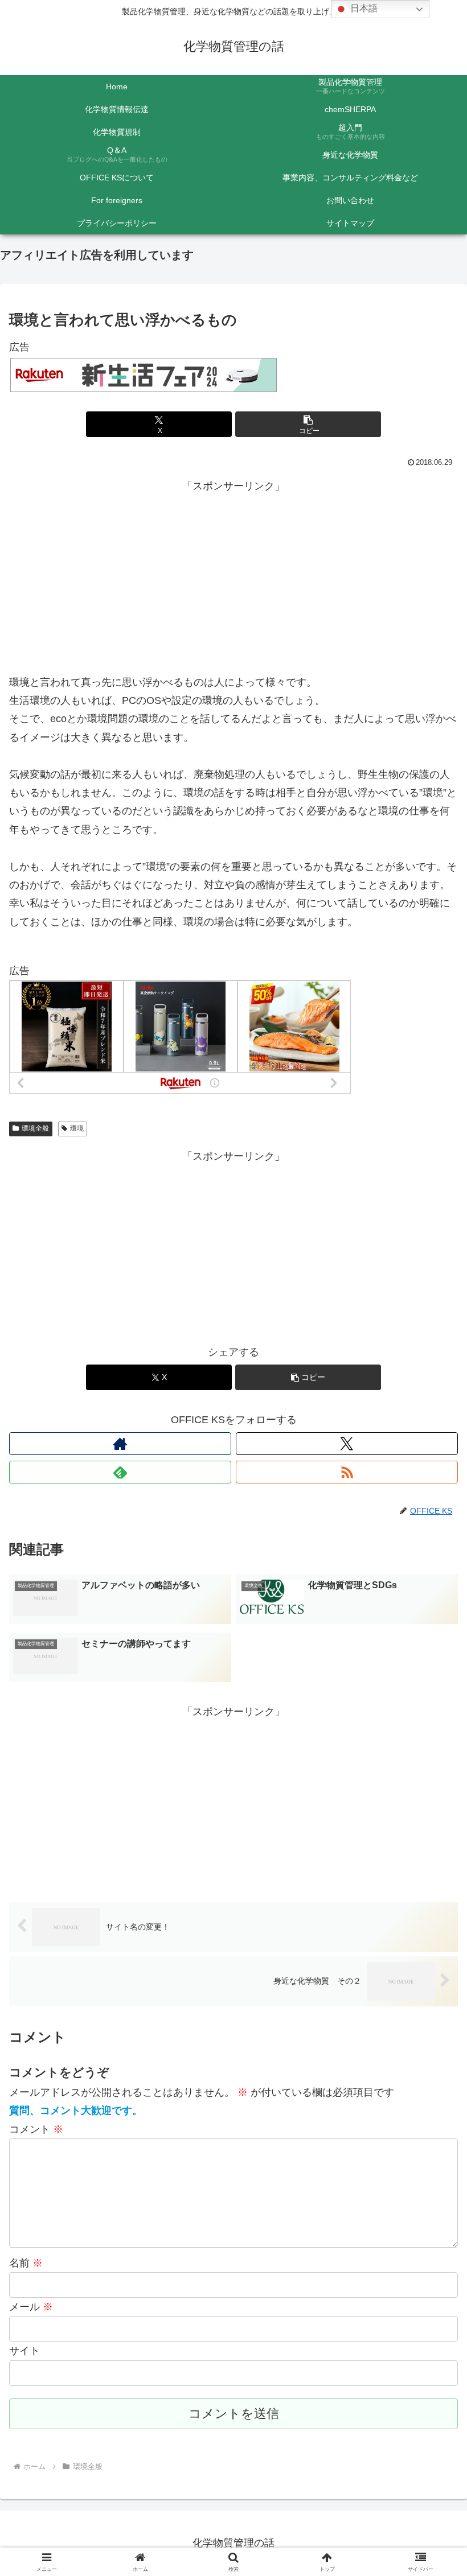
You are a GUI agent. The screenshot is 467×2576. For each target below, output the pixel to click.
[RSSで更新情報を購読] (347, 1472)
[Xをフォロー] (347, 1444)
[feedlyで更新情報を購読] (120, 1472)
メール (31, 2307)
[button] (308, 424)
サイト (24, 2351)
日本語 (363, 8)
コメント (36, 2129)
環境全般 (35, 1128)
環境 (77, 1128)
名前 (26, 2263)
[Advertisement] (233, 575)
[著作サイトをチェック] (120, 1444)
